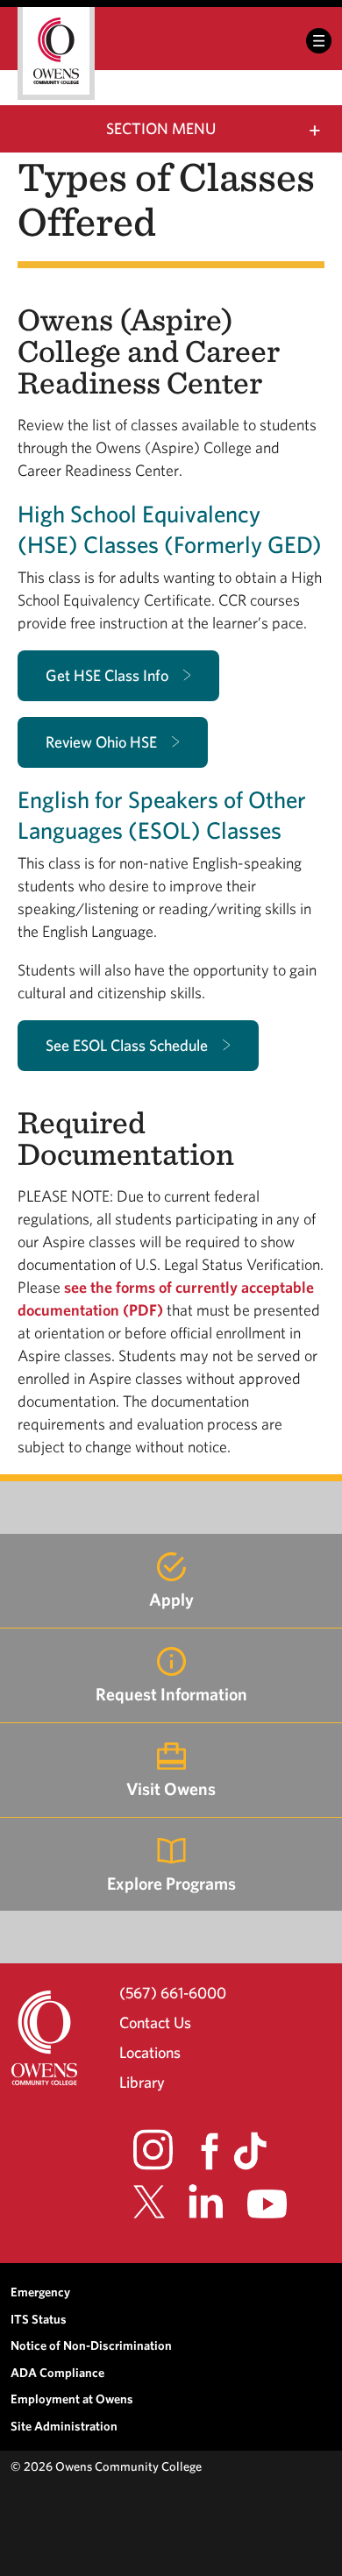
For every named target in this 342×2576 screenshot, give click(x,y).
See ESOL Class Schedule (127, 1045)
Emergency (40, 2292)
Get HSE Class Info (107, 675)
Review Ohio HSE (101, 742)
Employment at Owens (72, 2399)
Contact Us (155, 2022)
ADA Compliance (57, 2372)
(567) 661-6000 (173, 1992)
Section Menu (161, 128)
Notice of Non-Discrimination (91, 2345)
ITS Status (39, 2319)
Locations (150, 2052)
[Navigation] (319, 41)
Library (142, 2082)
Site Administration (64, 2426)
